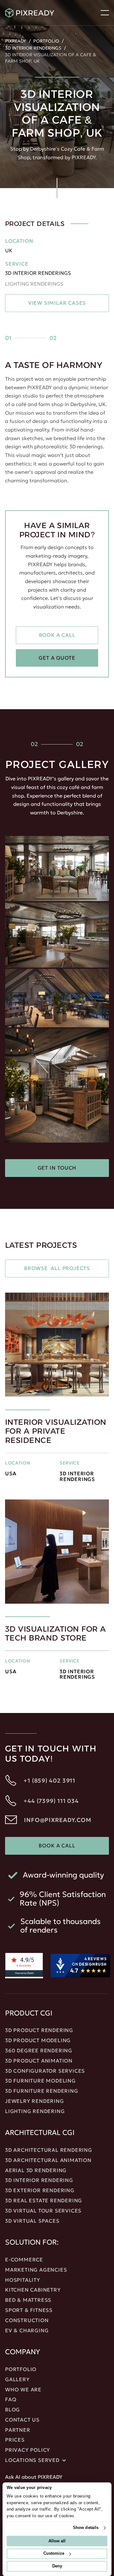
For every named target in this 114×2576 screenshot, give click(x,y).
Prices (15, 2440)
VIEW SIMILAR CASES (57, 303)
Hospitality (23, 2280)
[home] (41, 13)
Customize (54, 2554)
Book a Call (57, 1845)
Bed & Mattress (28, 2300)
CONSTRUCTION (27, 2321)
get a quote (57, 658)
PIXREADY (16, 41)
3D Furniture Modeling (40, 2081)
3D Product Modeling (38, 2041)
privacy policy (28, 2450)
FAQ (11, 2400)
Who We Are (23, 2390)
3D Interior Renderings (33, 48)
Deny (57, 2566)
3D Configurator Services (45, 2071)
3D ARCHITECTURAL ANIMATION (48, 2160)
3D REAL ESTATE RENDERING (44, 2201)
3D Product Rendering (39, 2030)
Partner (18, 2430)
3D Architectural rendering (49, 2150)
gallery (17, 2380)
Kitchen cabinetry (33, 2290)
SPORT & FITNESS (29, 2310)
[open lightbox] (57, 869)
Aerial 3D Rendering (36, 2171)
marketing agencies (36, 2270)
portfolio (21, 2369)
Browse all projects (57, 1268)
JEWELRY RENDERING (35, 2101)
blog (13, 2410)
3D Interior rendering (39, 2180)
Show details (86, 2528)
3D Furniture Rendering (42, 2091)
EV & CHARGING (27, 2331)
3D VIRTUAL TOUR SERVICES (43, 2211)
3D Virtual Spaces (32, 2221)
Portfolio (46, 41)
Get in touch (57, 1168)
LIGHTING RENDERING (35, 2111)
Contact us (22, 2420)
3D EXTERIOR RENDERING (40, 2191)
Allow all (57, 2541)
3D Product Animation (39, 2061)
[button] (105, 13)
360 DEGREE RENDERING (39, 2051)
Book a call (57, 635)
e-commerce (24, 2260)
